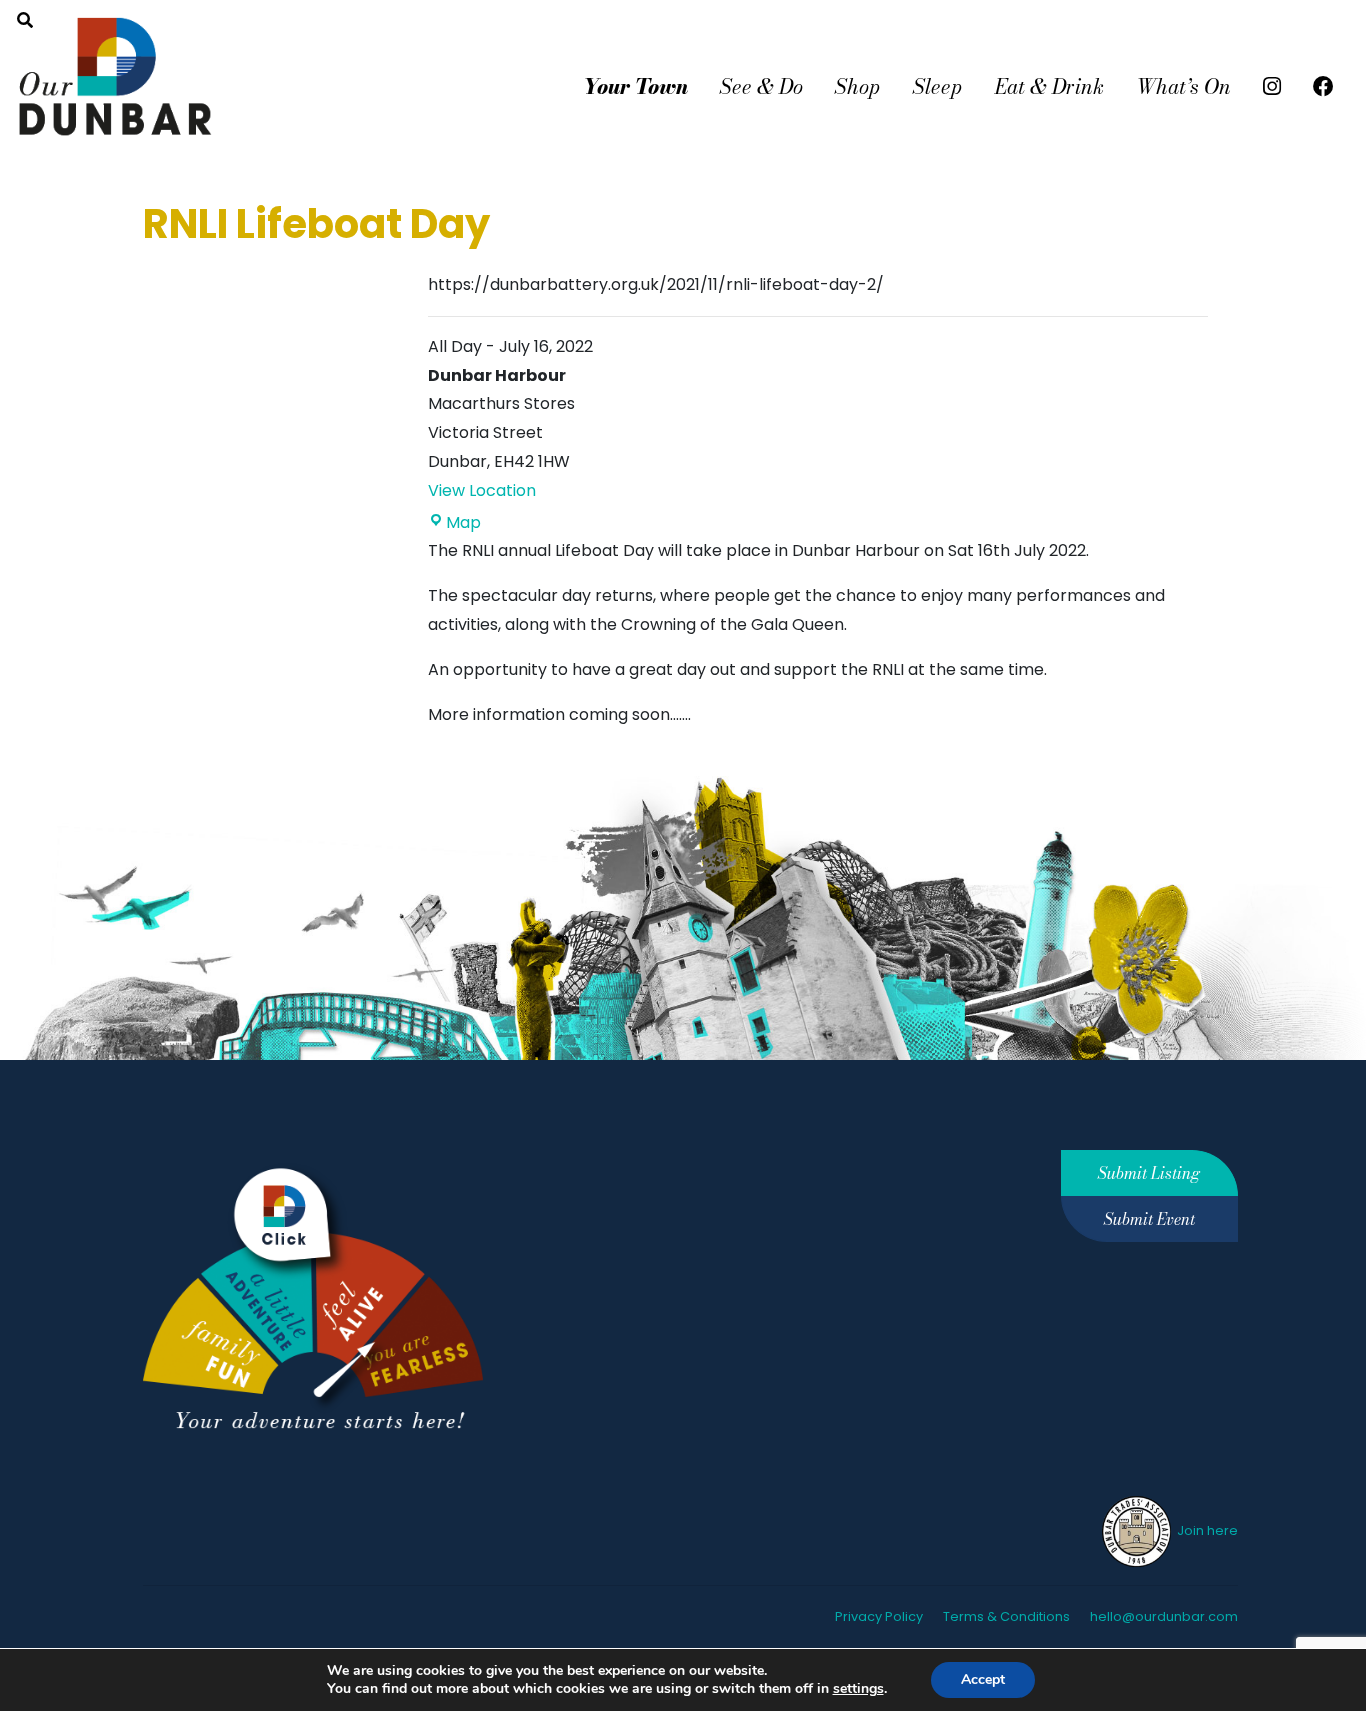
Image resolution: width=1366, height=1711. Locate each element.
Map (463, 522)
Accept (983, 1679)
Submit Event (1149, 1219)
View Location (482, 490)
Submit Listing (1149, 1173)
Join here (1206, 1530)
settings (858, 1689)
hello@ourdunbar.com (1164, 1616)
